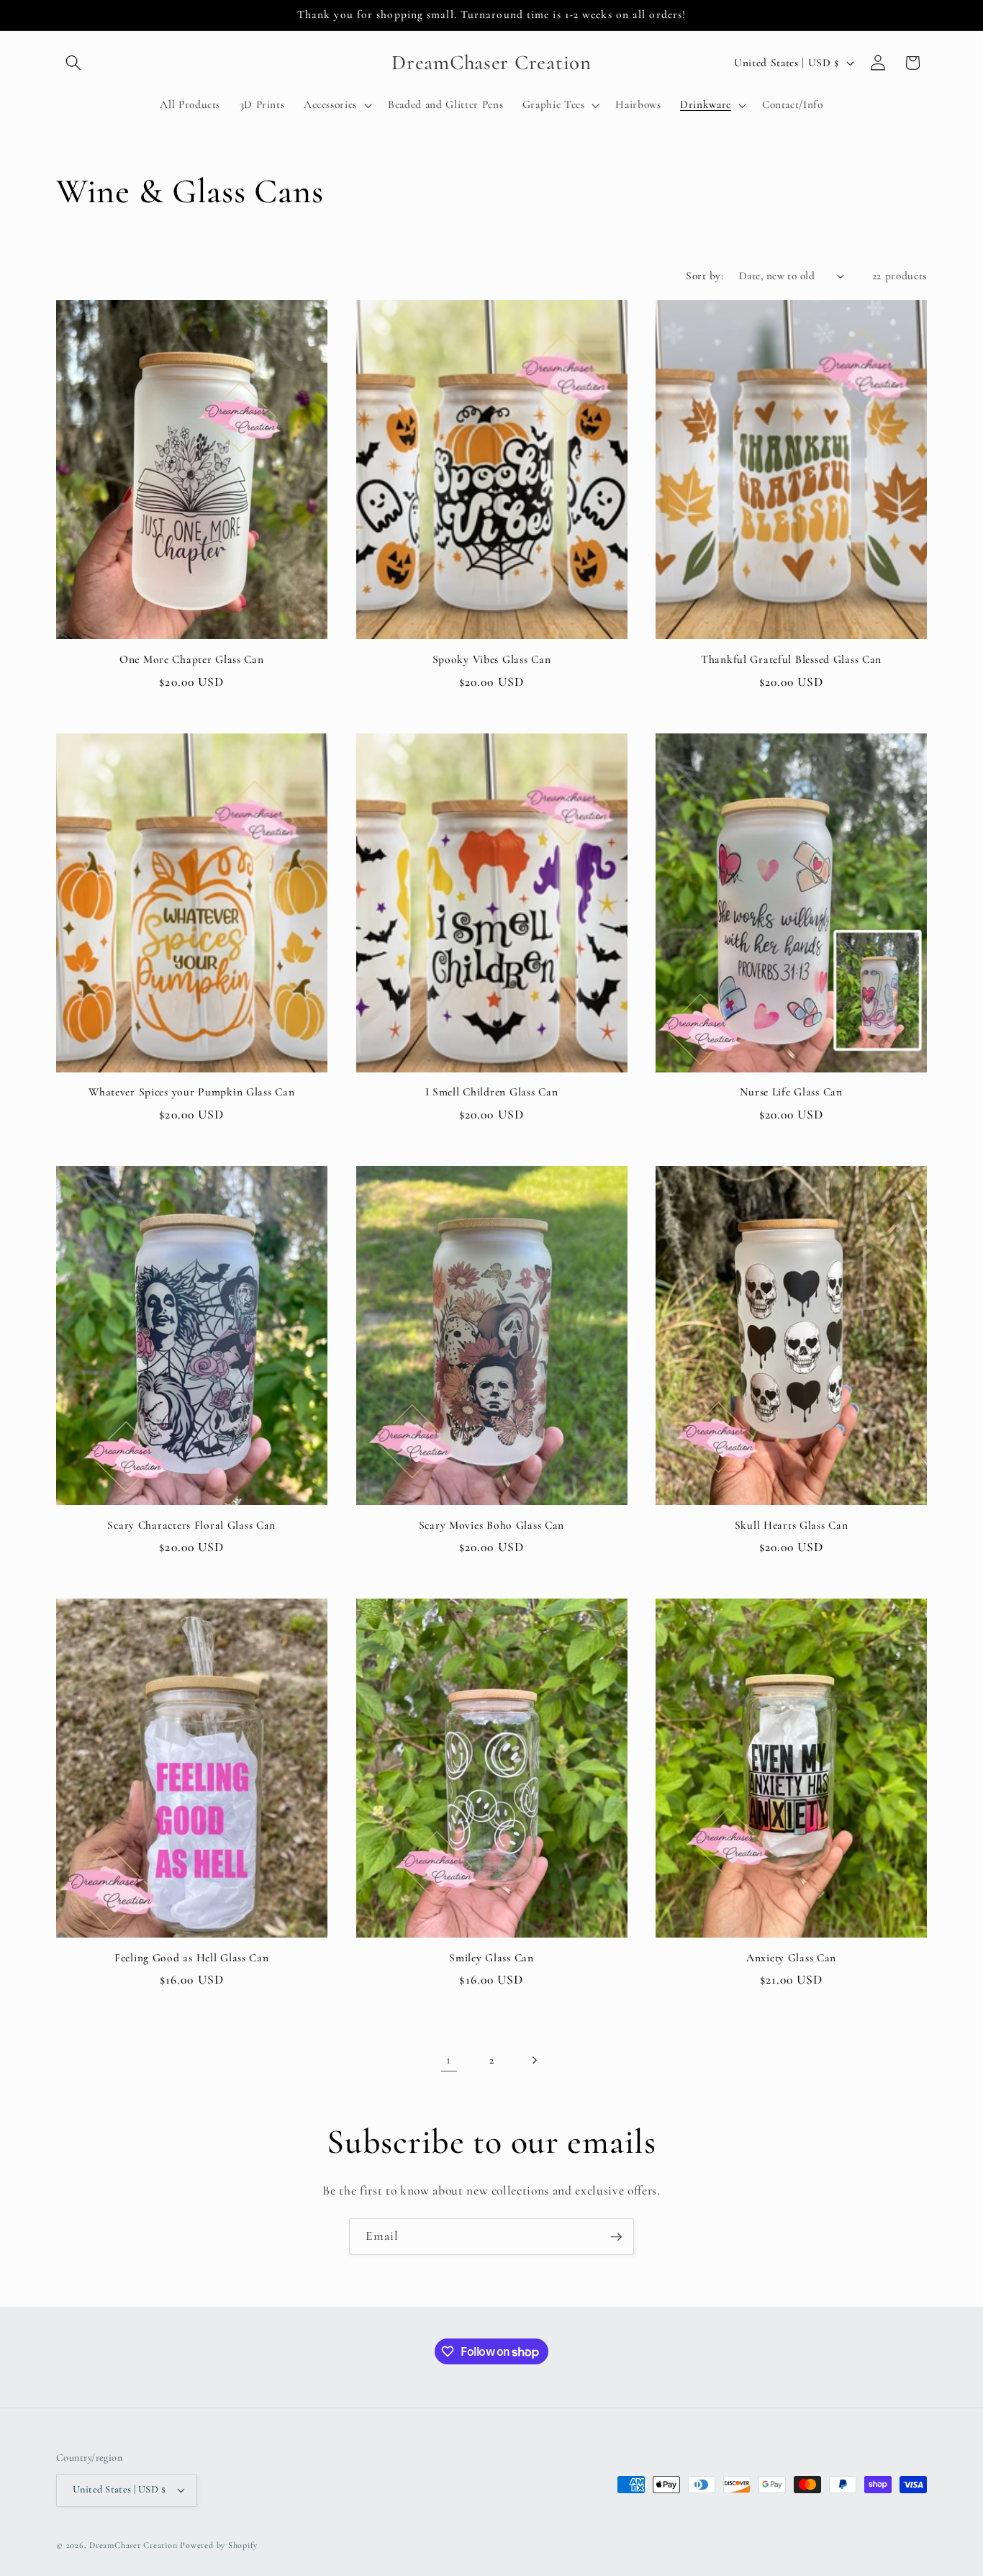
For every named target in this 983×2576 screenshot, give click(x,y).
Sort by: (705, 276)
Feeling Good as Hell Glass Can (192, 1958)
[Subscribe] (616, 2237)
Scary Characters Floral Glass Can (191, 1525)
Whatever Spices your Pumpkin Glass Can (191, 1092)
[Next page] (534, 2060)
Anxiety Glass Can (791, 1958)
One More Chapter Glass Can (192, 659)
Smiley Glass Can (491, 1958)
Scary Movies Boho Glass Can (491, 1525)
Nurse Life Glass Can (791, 1092)
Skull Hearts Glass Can (792, 1525)
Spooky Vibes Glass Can (492, 659)
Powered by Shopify (219, 2545)
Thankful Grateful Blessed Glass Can (791, 659)
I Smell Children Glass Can (492, 1092)
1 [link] (449, 2060)
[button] (73, 63)
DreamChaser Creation (133, 2545)
